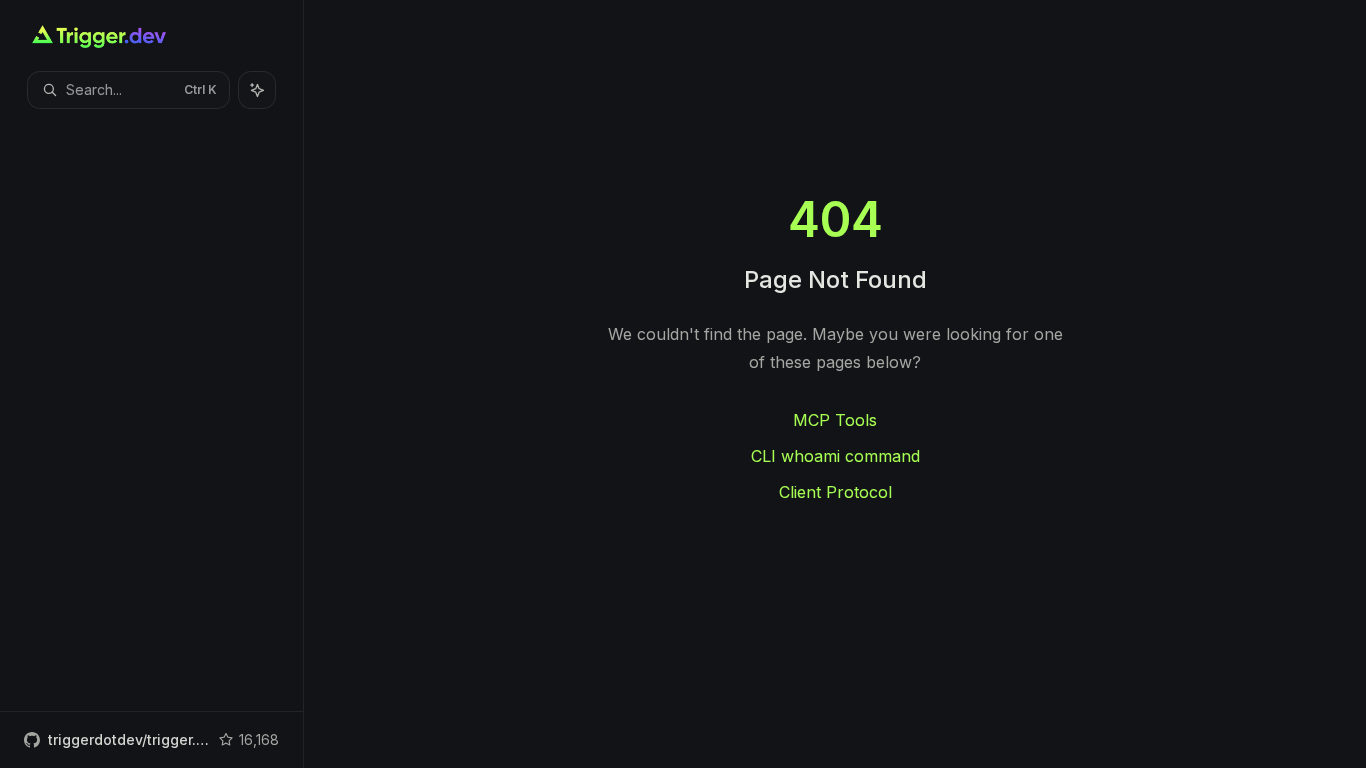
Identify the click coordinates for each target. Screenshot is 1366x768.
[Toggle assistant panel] (257, 90)
